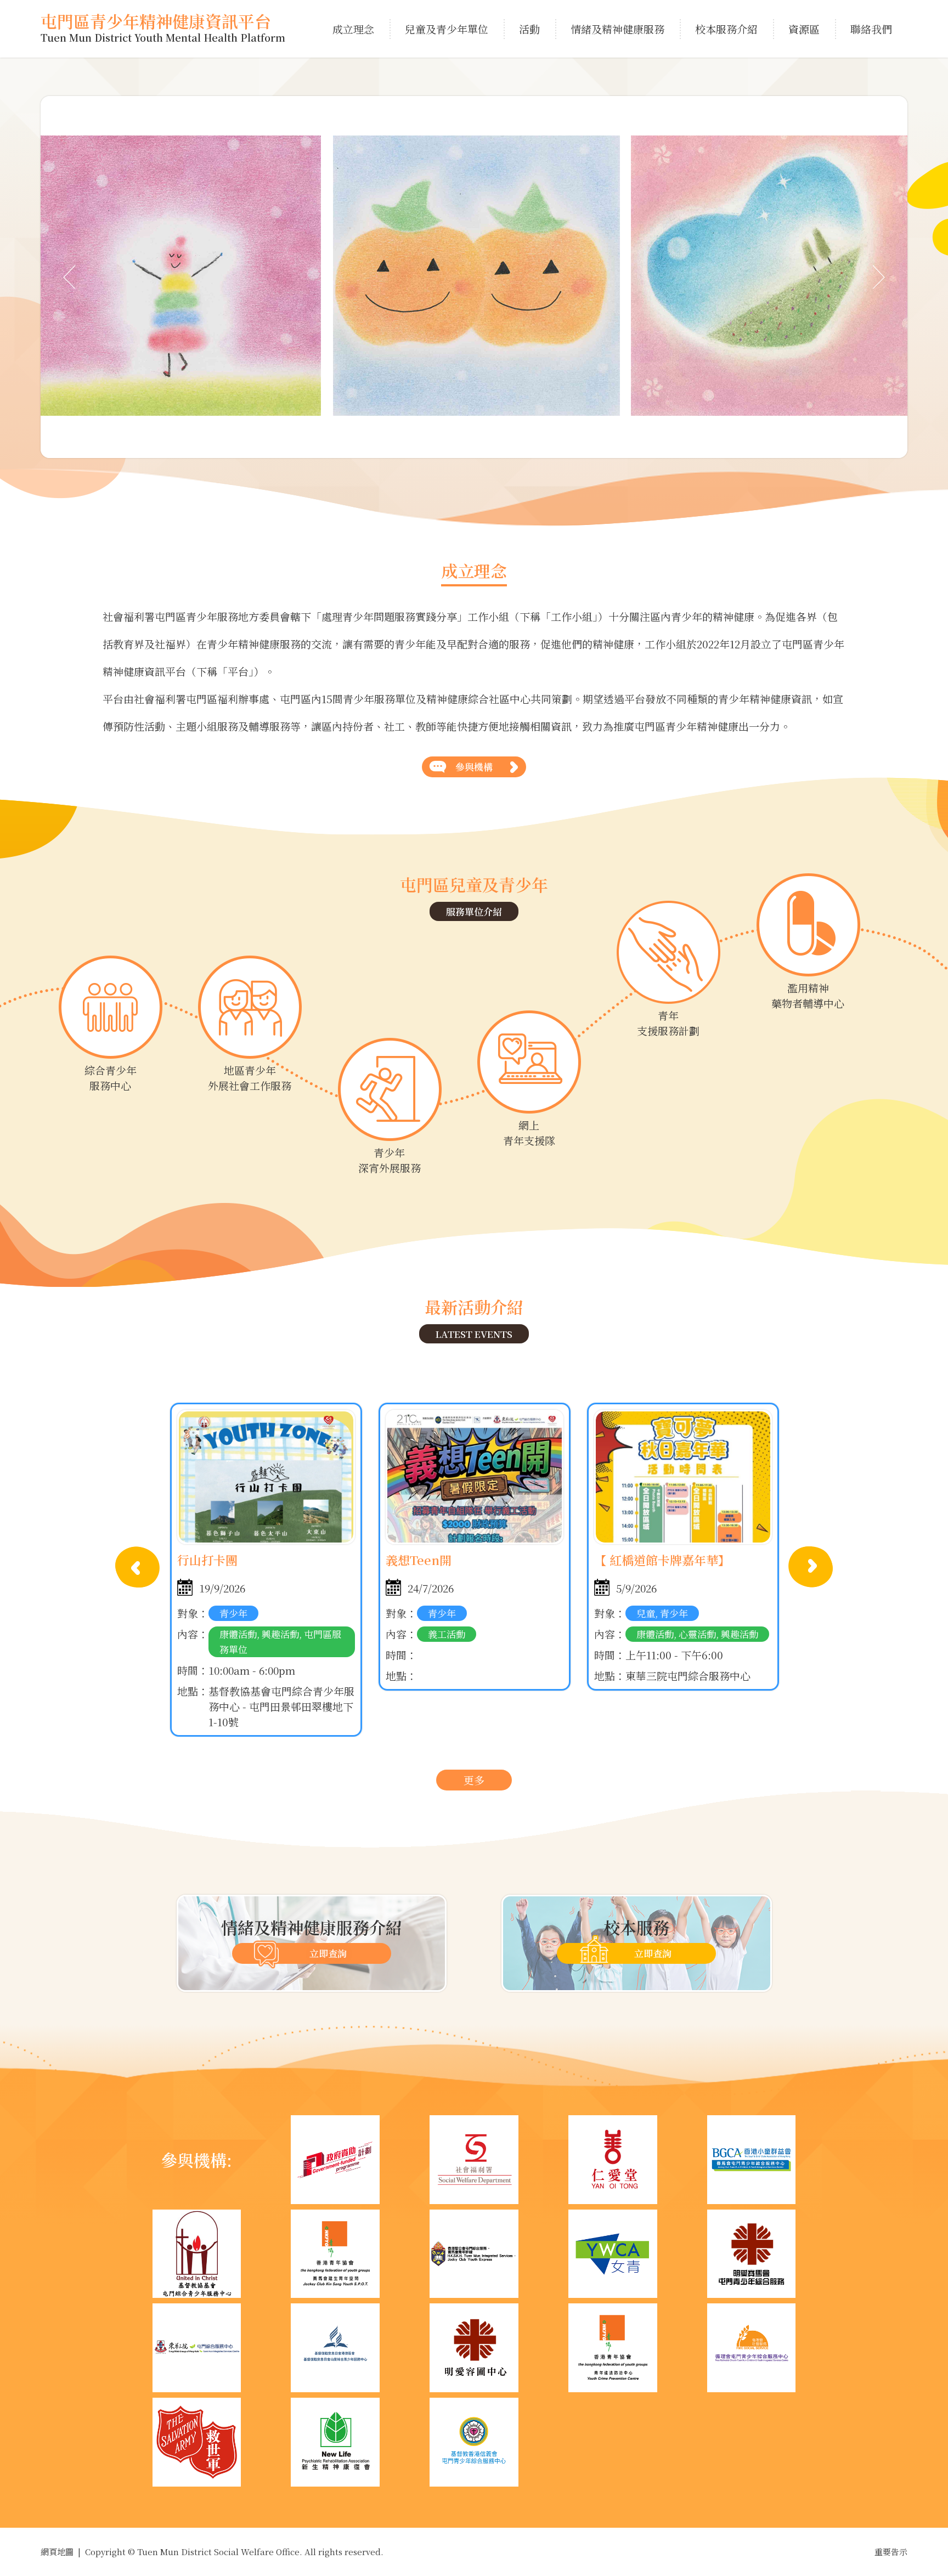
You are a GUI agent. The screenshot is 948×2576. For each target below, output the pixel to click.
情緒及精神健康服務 (617, 29)
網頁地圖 (57, 2552)
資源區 (804, 29)
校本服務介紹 (726, 29)
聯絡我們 (871, 29)
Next (811, 1567)
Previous (137, 1567)
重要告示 (891, 2552)
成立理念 (353, 29)
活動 (529, 29)
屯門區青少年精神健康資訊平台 (163, 29)
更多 (474, 1780)
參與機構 (474, 767)
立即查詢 (328, 1953)
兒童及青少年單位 (447, 29)
